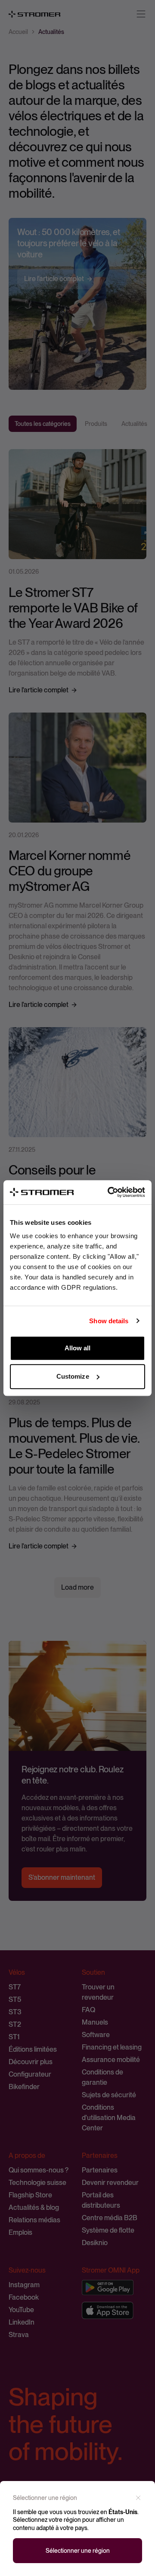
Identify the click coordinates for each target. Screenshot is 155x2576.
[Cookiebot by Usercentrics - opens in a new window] (109, 1192)
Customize (73, 1376)
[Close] (138, 2498)
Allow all (78, 1348)
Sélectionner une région (78, 2551)
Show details (109, 1321)
